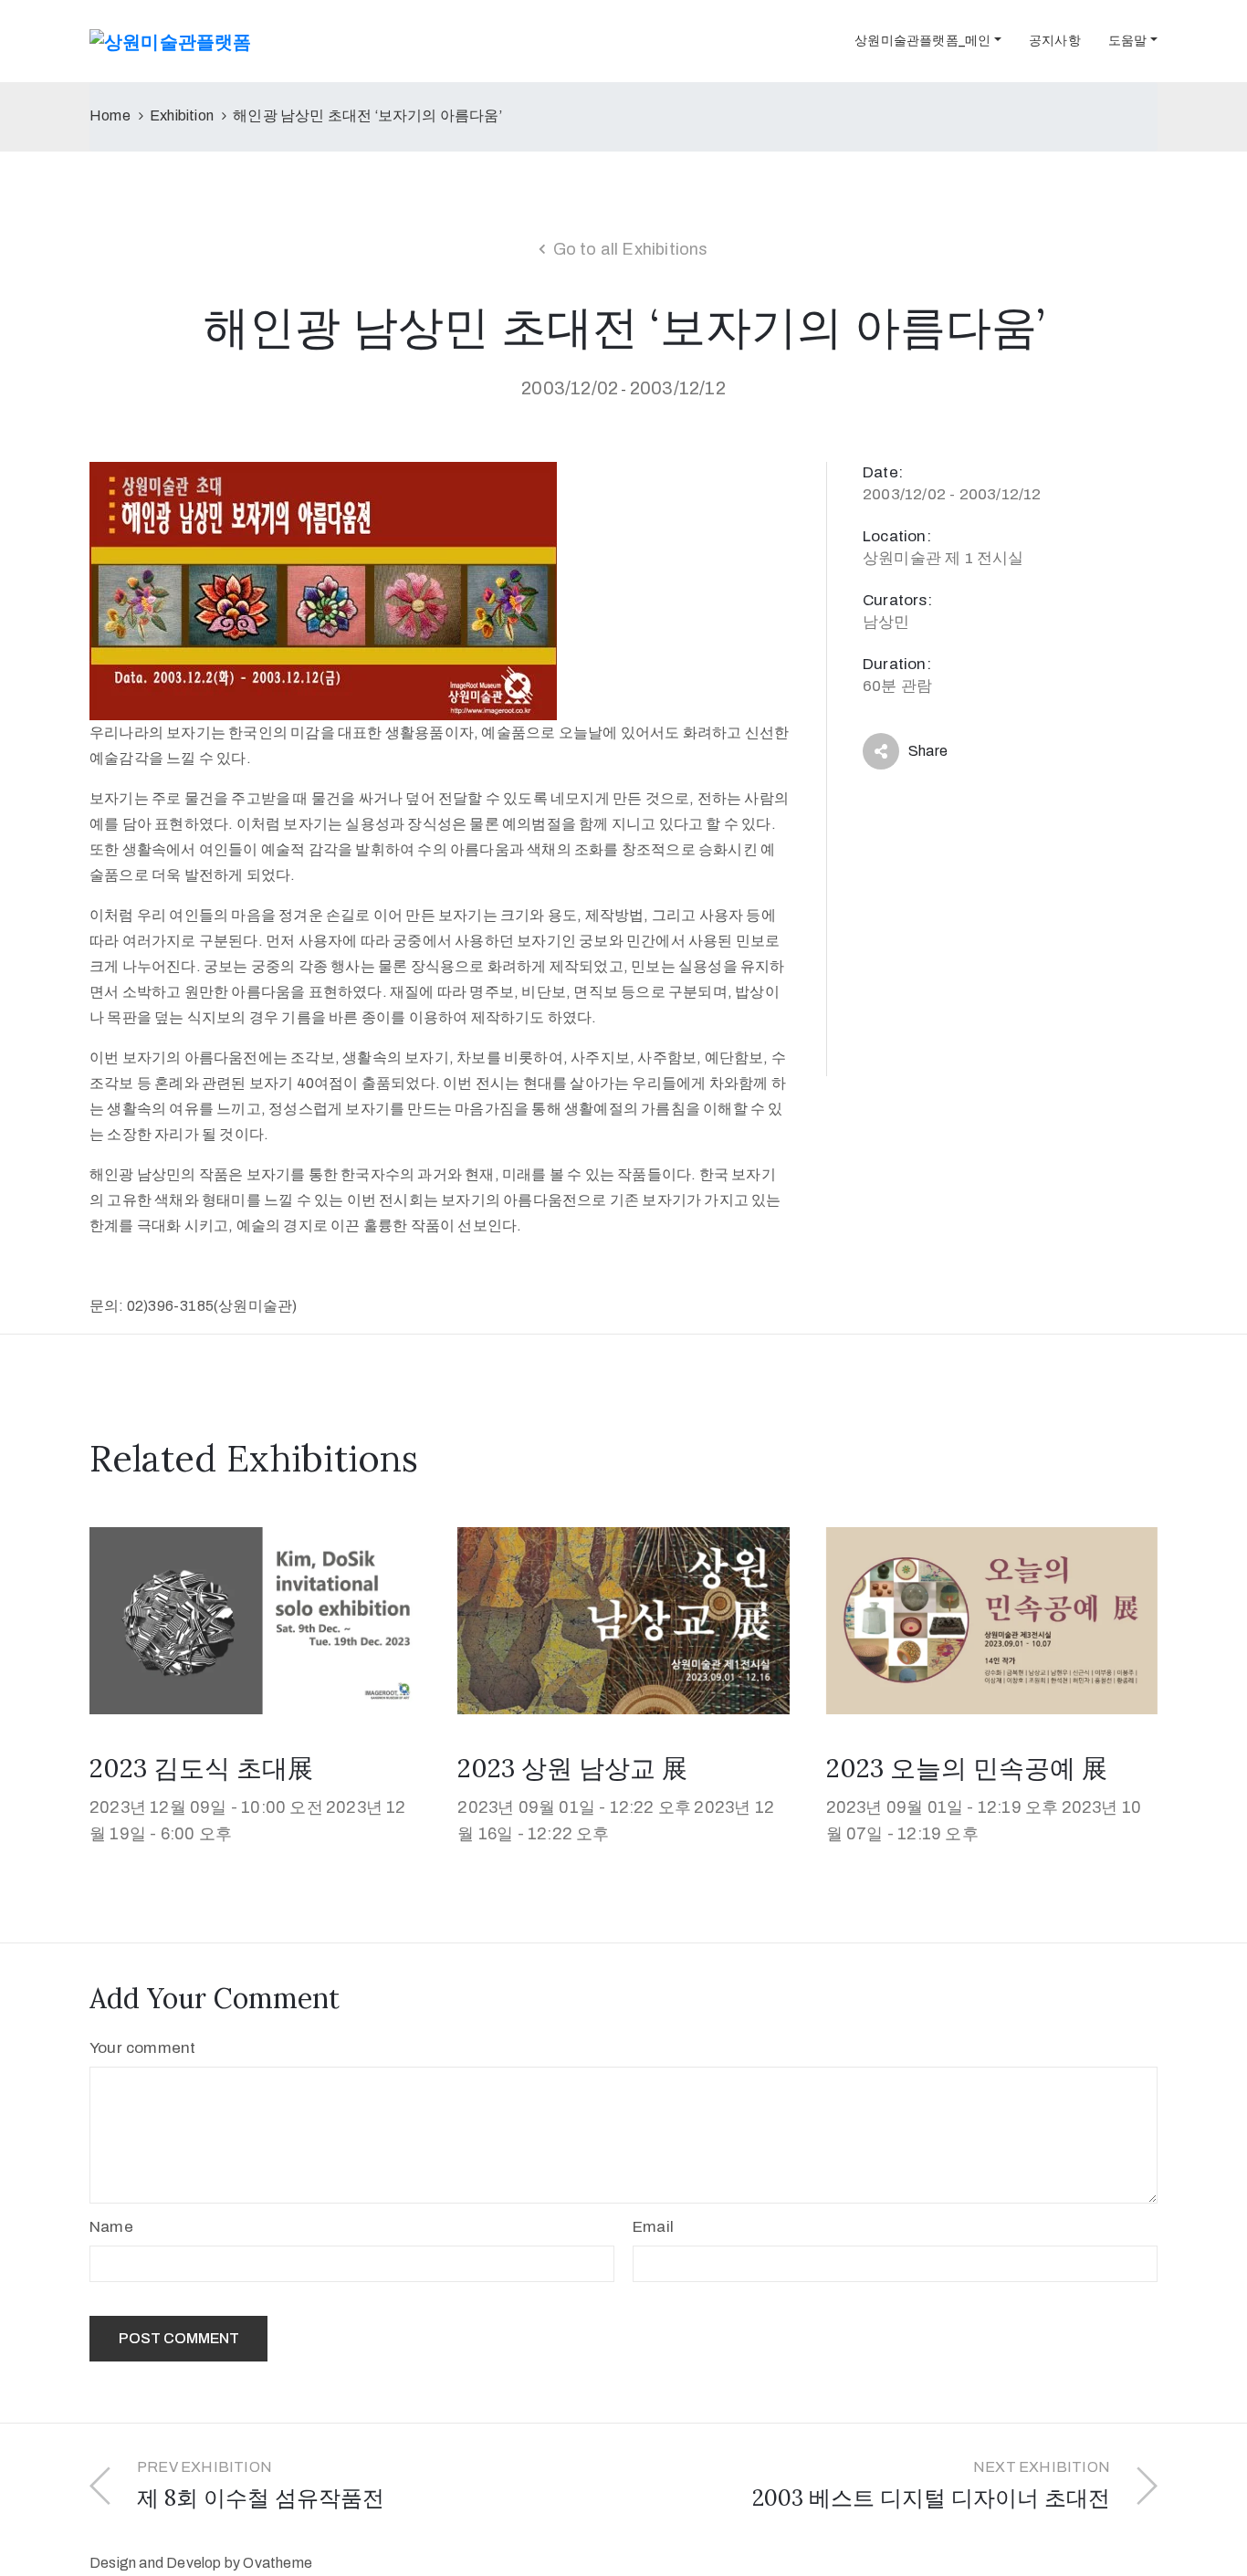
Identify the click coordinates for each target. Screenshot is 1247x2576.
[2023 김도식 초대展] (255, 1620)
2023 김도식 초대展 (201, 1768)
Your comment (142, 2048)
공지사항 (1055, 41)
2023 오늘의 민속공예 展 (967, 1768)
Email (653, 2227)
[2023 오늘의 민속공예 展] (992, 1620)
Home (110, 115)
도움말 (1128, 41)
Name (111, 2227)
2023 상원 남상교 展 (572, 1768)
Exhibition (182, 115)
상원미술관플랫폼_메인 (922, 41)
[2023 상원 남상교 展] (623, 1620)
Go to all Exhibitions (631, 249)
